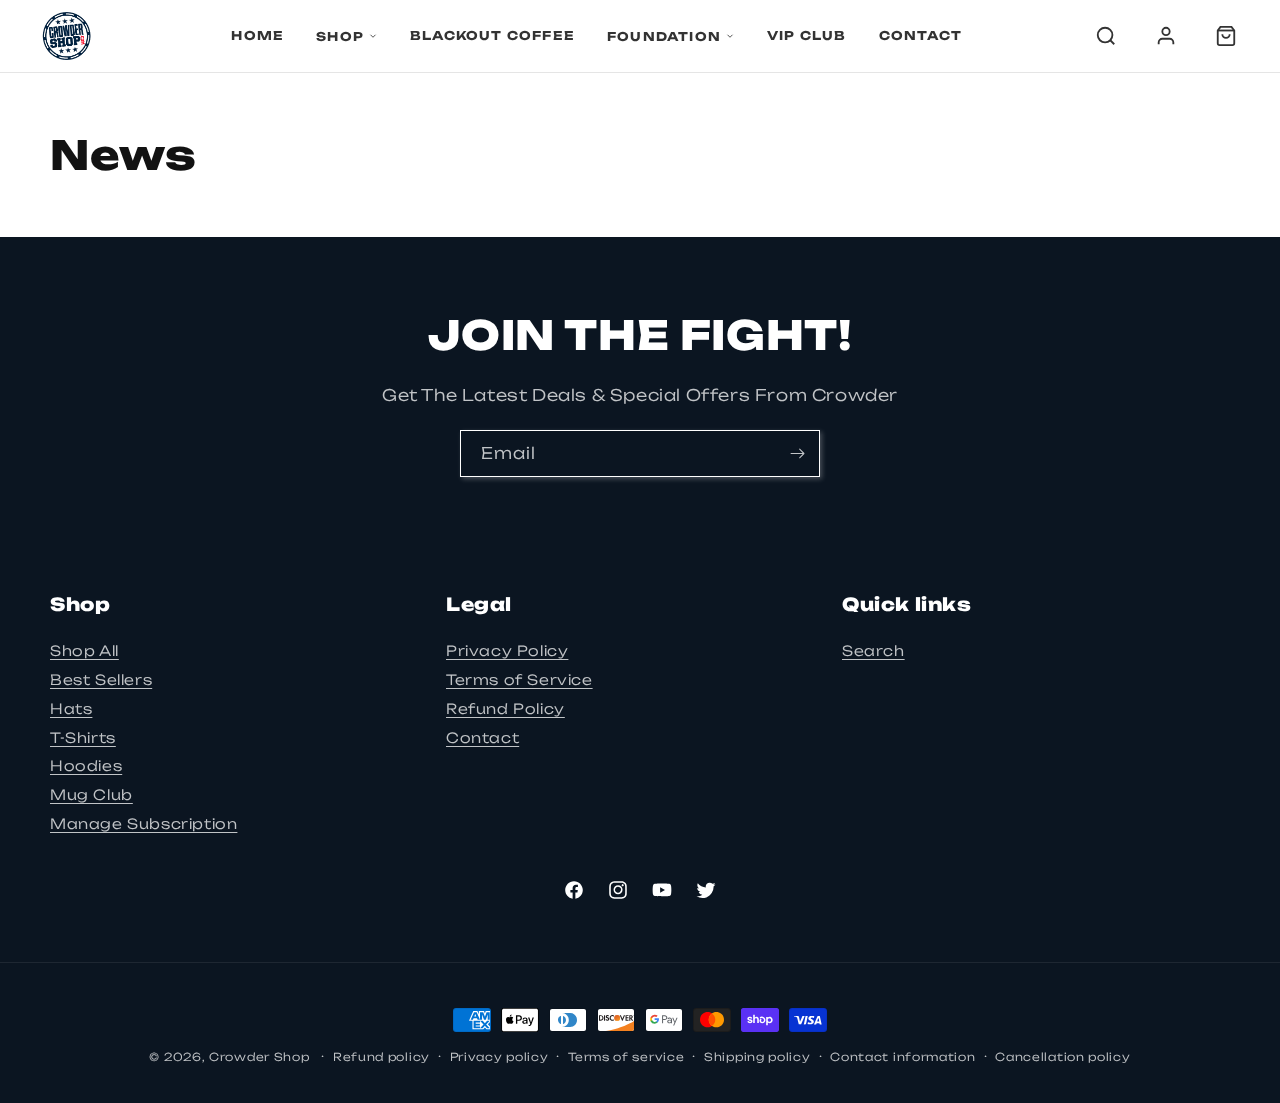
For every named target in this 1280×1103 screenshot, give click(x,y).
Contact (482, 737)
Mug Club (91, 794)
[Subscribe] (797, 453)
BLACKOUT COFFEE (492, 35)
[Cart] (1226, 36)
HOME (257, 35)
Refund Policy (505, 708)
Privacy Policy (507, 650)
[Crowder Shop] (66, 36)
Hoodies (86, 765)
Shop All (84, 650)
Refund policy (381, 1057)
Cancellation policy (1062, 1057)
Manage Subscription (143, 823)
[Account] (1166, 36)
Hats (71, 708)
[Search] (1106, 36)
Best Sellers (101, 679)
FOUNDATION (664, 36)
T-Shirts (83, 737)
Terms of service (626, 1057)
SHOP (340, 36)
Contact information (902, 1057)
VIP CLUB (807, 35)
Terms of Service (519, 679)
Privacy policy (499, 1057)
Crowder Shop (259, 1057)
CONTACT (920, 35)
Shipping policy (757, 1057)
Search (873, 650)
